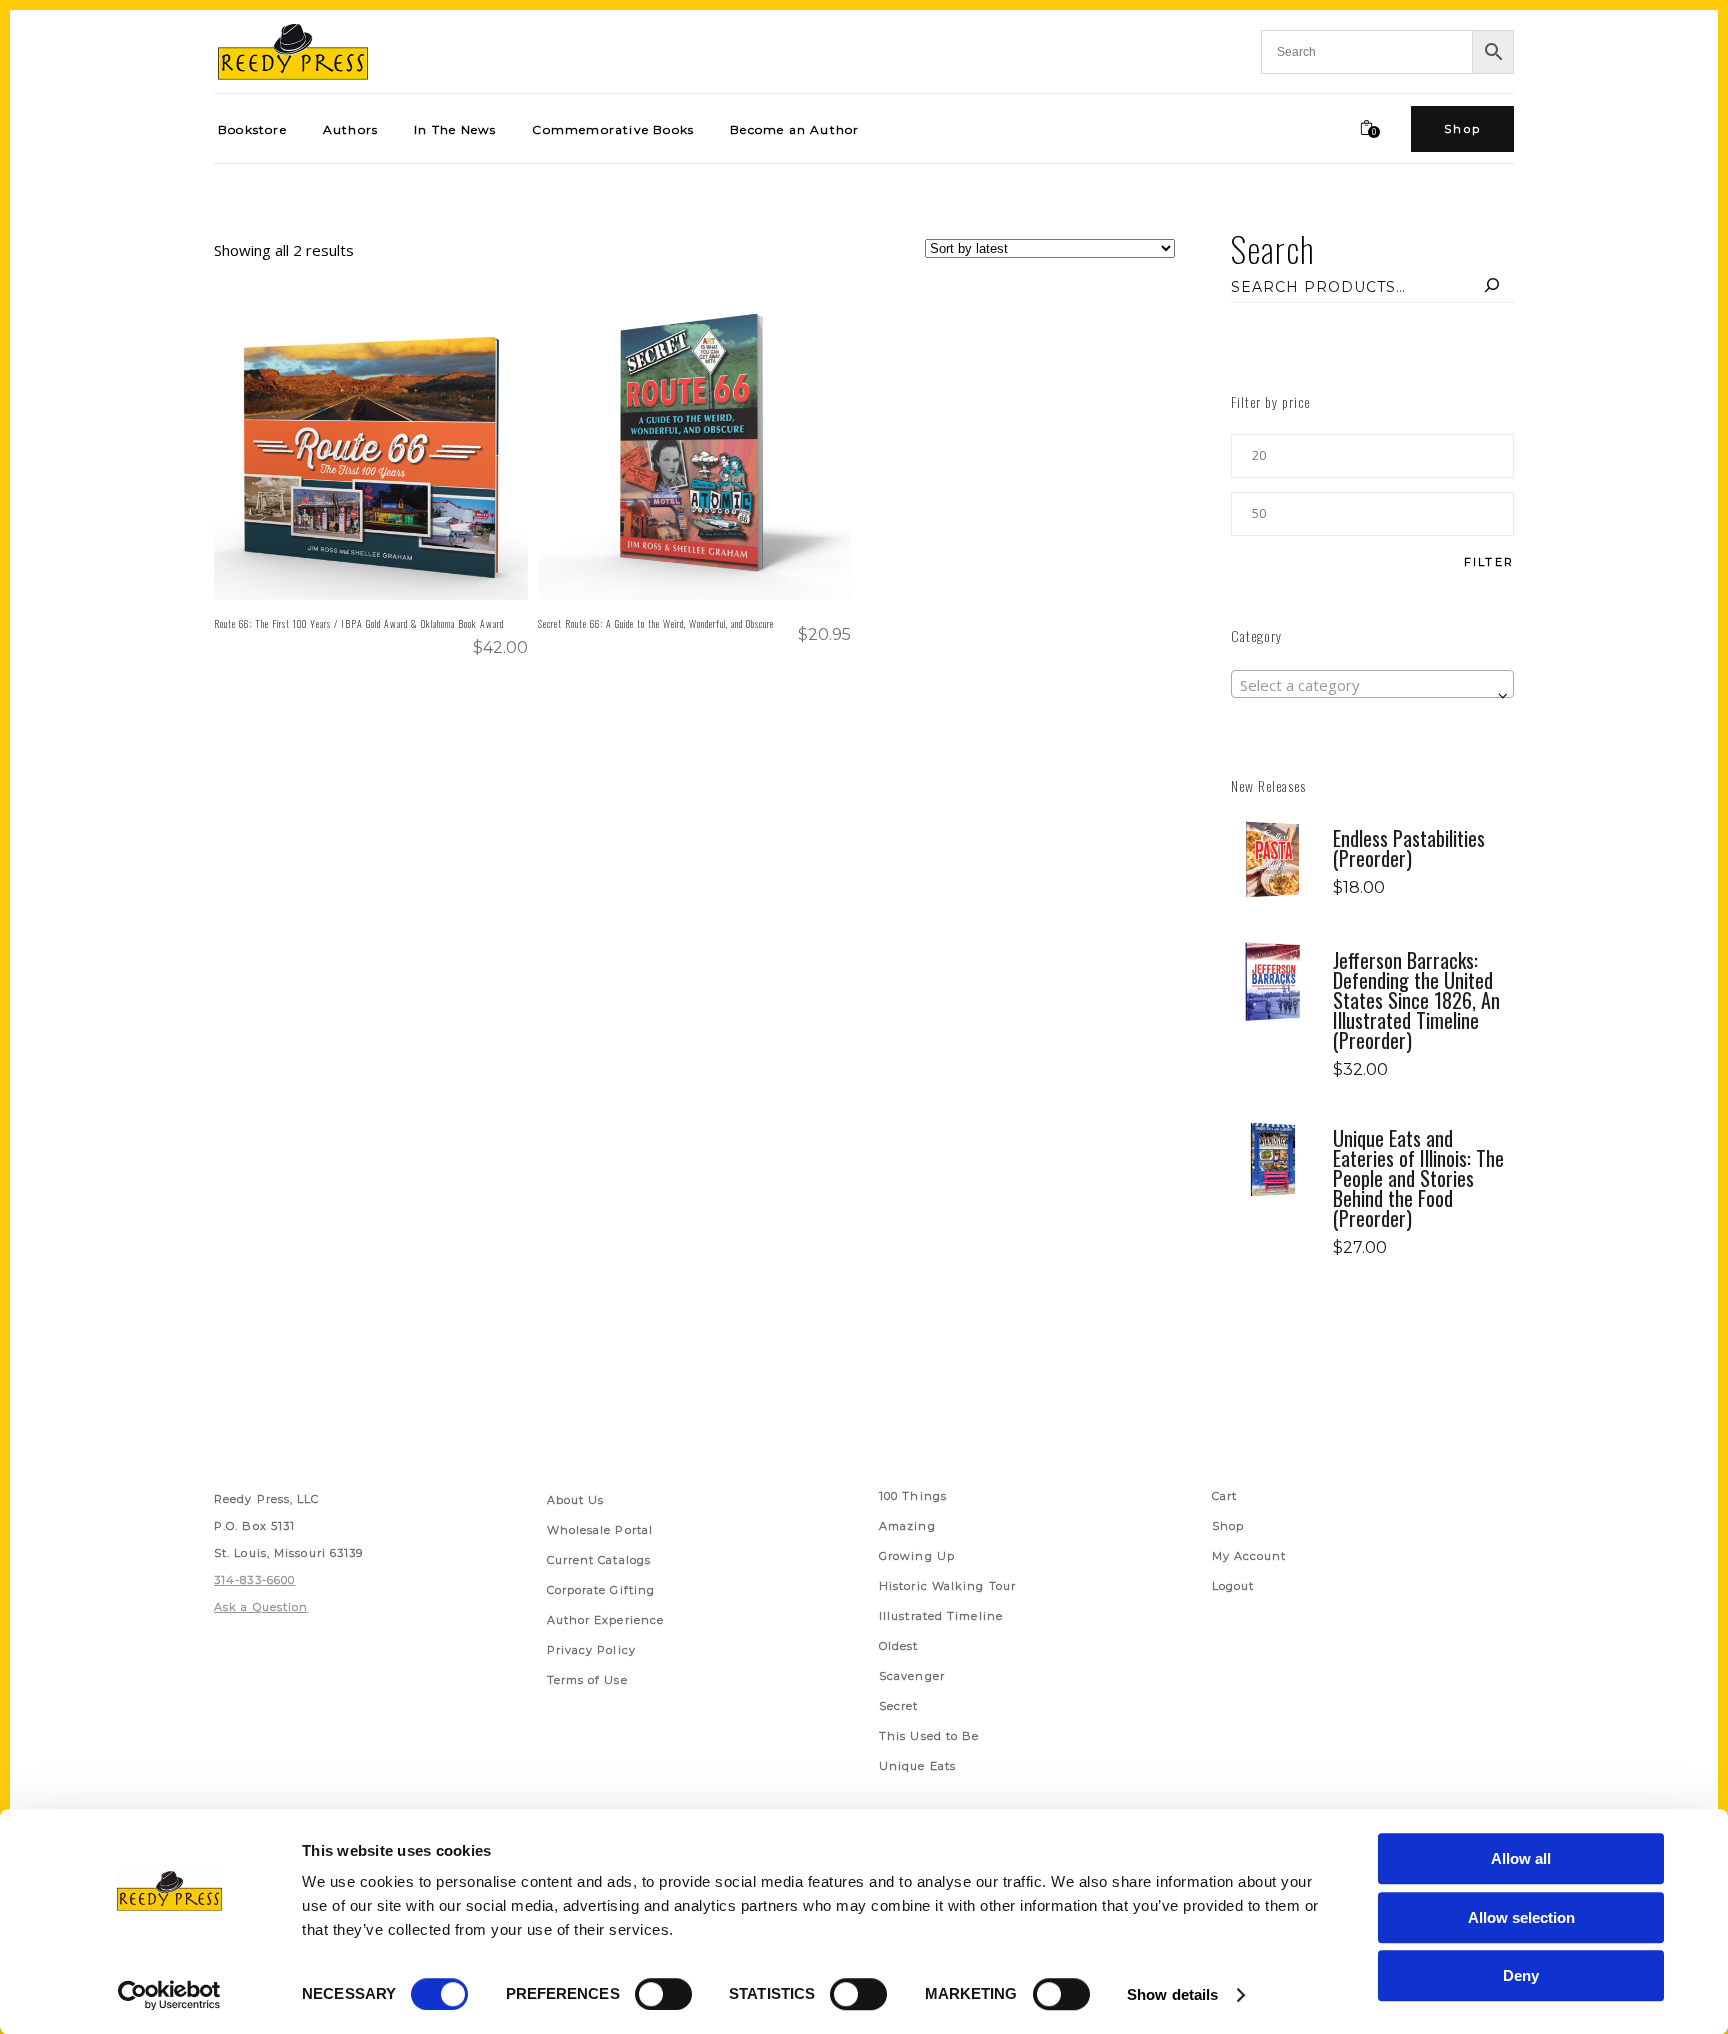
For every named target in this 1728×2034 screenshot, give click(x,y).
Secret (899, 1706)
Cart (1224, 1496)
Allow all (1521, 1858)
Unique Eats (917, 1766)
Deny (1521, 1975)
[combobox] (1372, 684)
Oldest (899, 1646)
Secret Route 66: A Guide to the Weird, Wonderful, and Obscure (656, 623)
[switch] (663, 1994)
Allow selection (1521, 1917)
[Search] (1492, 287)
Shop (1228, 1526)
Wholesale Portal (600, 1530)
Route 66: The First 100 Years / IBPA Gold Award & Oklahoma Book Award (359, 623)
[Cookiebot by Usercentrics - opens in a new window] (169, 1995)
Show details (1172, 1994)
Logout (1233, 1586)
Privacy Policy (591, 1650)
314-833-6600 (254, 1580)
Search (1273, 248)
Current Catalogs (599, 1560)
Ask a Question (261, 1607)
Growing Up (917, 1556)
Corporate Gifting (601, 1590)
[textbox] (1372, 685)
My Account (1249, 1556)
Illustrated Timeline (941, 1616)
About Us (576, 1500)
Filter (1489, 562)
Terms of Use (587, 1680)
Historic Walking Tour (947, 1586)
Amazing (907, 1526)
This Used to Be (929, 1736)
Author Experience (606, 1620)
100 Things (913, 1496)
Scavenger (912, 1676)
